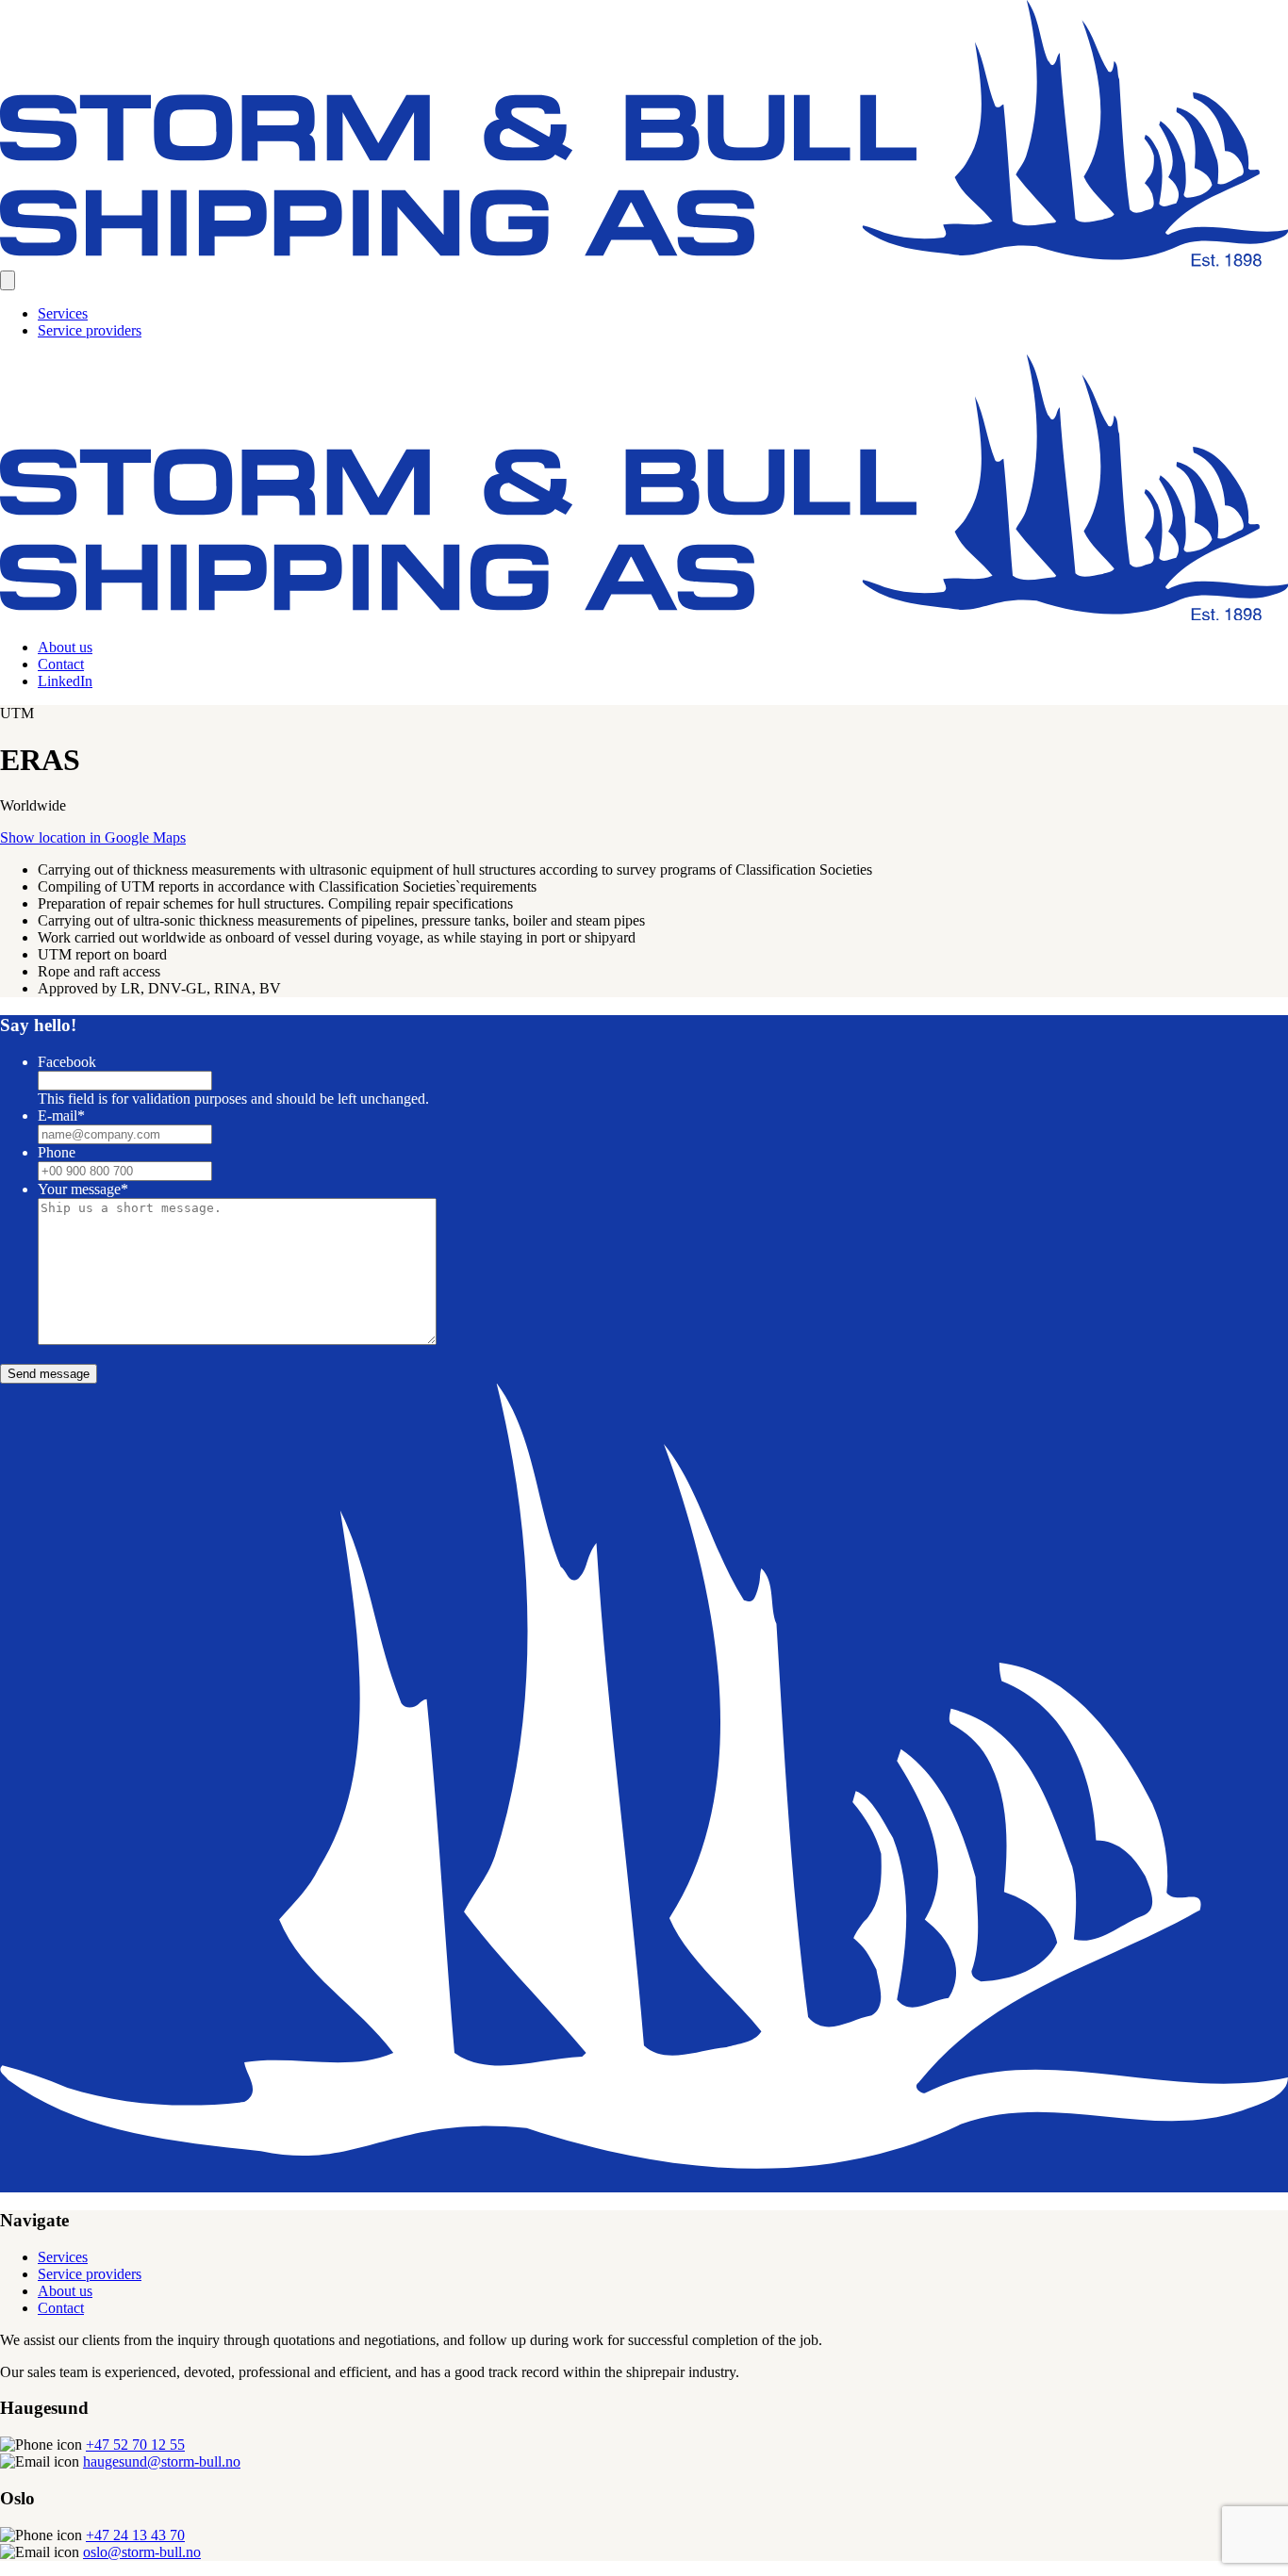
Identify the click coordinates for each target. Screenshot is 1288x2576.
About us (65, 647)
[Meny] (8, 280)
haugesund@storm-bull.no (162, 2461)
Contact (61, 664)
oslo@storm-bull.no (142, 2552)
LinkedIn (65, 681)
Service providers (90, 330)
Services (63, 313)
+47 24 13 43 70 (135, 2535)
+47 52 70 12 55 (135, 2445)
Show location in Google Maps (93, 837)
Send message (49, 1374)
